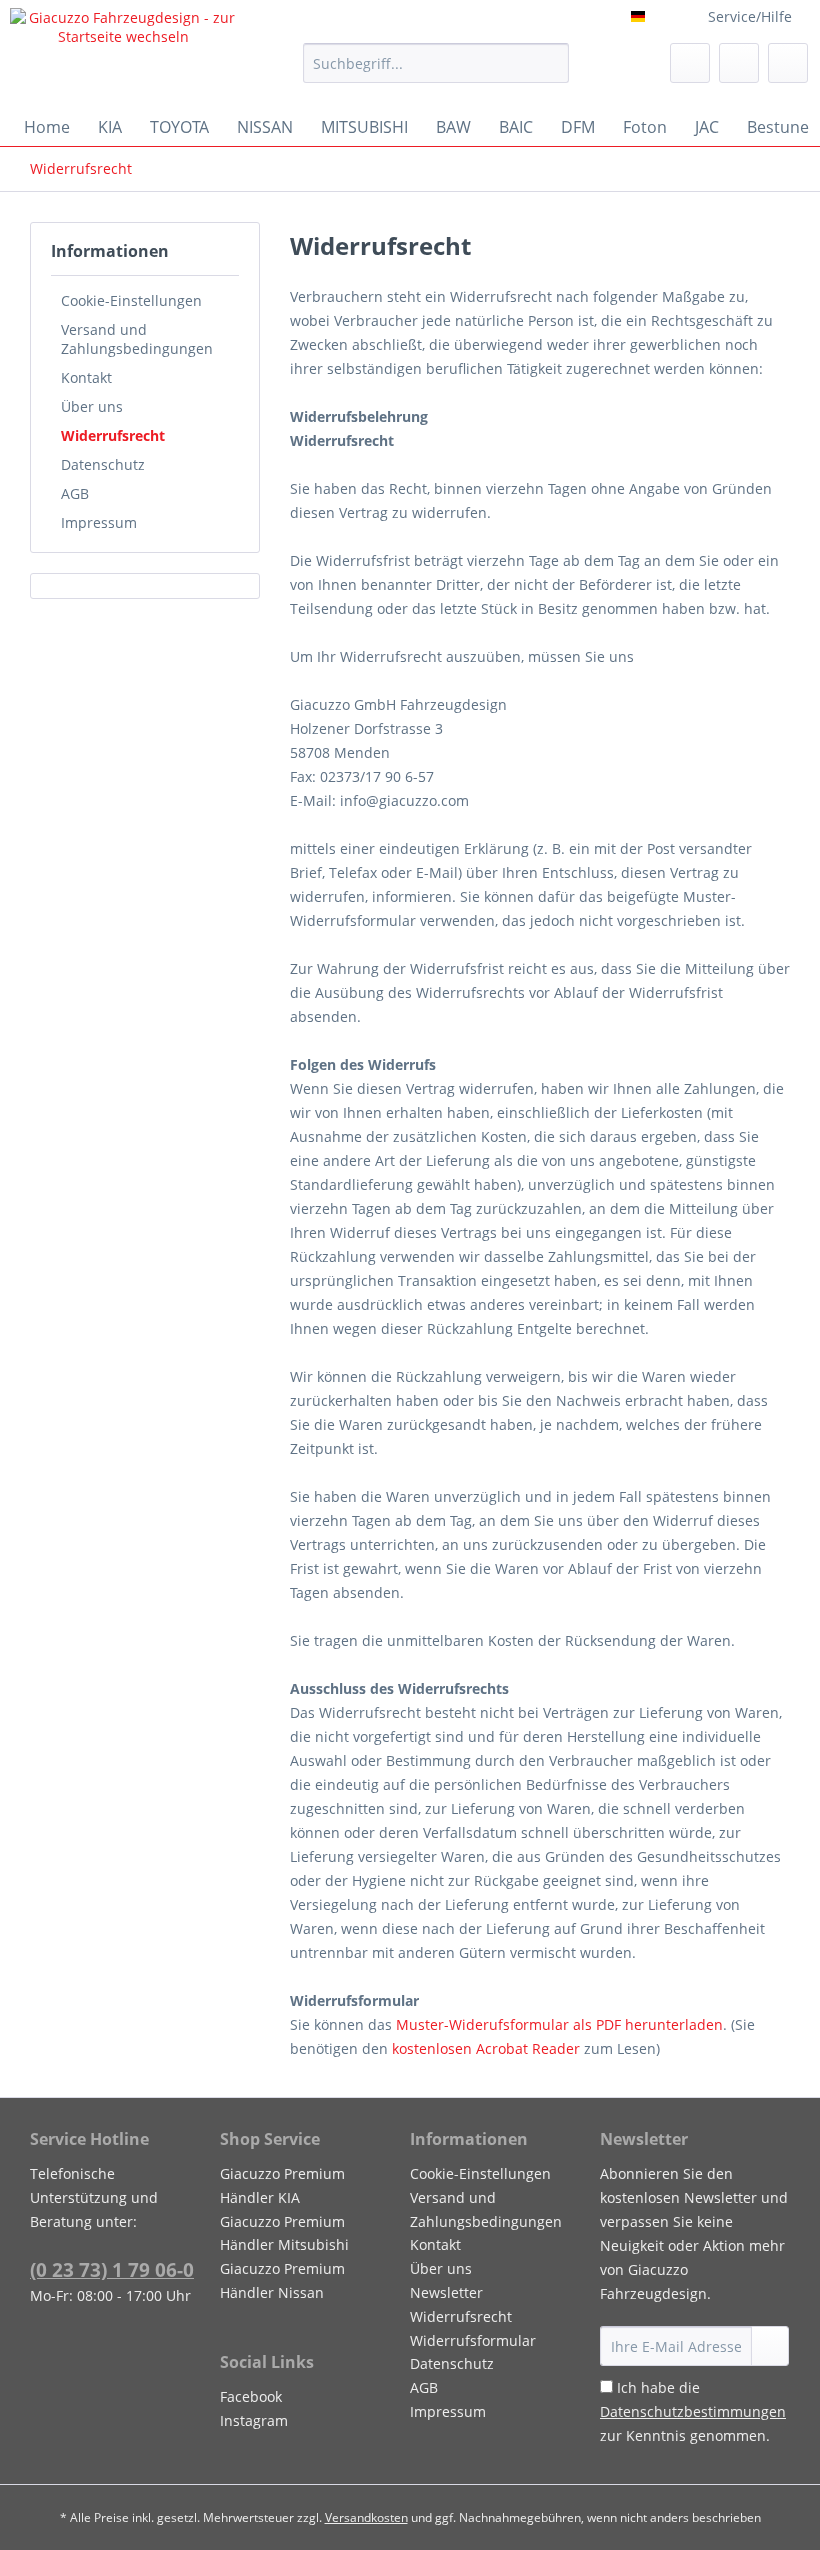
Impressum (99, 522)
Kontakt (86, 377)
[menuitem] (436, 72)
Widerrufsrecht (113, 435)
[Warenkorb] (788, 63)
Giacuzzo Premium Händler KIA (282, 2185)
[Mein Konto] (739, 63)
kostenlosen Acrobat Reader (486, 2048)
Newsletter (446, 2292)
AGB (75, 493)
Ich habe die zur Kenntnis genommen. (693, 2411)
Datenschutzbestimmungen (693, 2411)
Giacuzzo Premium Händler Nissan (282, 2280)
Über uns (92, 406)
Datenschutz (103, 464)
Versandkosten (366, 2517)
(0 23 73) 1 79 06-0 (112, 2270)
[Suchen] (550, 63)
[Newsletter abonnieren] (770, 2346)
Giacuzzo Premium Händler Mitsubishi (284, 2233)
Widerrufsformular (473, 2340)
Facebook (251, 2396)
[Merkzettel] (690, 63)
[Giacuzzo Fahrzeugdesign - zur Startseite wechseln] (123, 53)
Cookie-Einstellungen (131, 300)
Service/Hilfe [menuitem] (750, 16)
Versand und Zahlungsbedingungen (137, 339)
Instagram (254, 2420)
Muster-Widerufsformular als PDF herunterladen (559, 2024)
